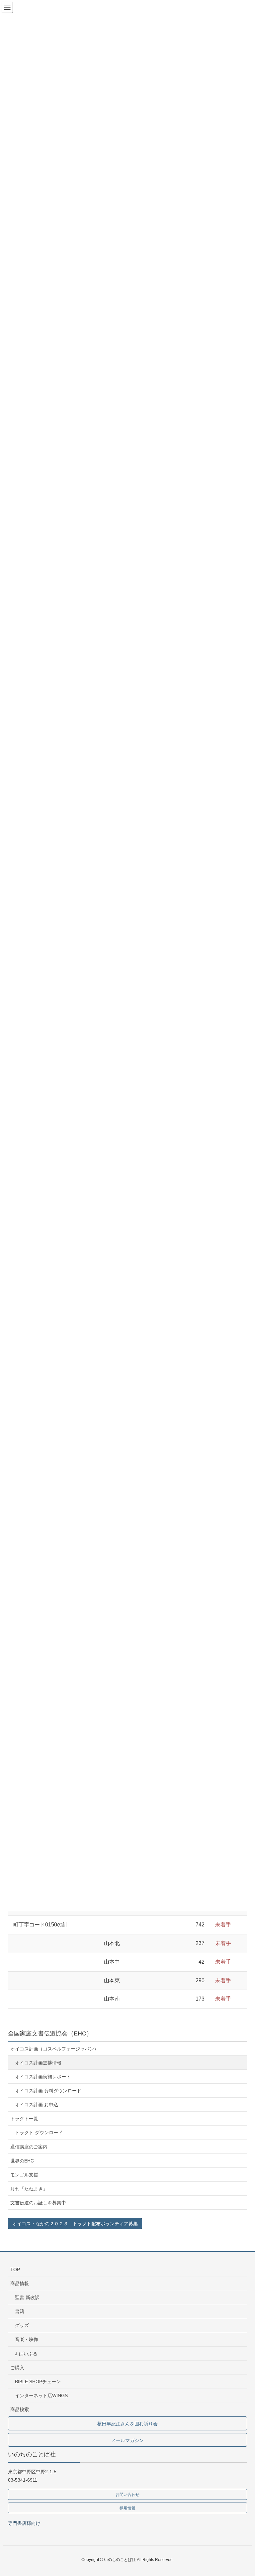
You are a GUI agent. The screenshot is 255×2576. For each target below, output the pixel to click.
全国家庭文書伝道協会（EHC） (50, 2033)
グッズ (22, 2325)
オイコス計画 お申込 (37, 2105)
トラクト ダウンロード (39, 2133)
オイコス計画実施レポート (43, 2077)
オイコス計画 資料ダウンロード (48, 2091)
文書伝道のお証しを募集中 (38, 2203)
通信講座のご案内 (29, 2147)
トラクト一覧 (24, 2119)
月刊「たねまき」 (29, 2189)
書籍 (20, 2311)
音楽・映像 (27, 2339)
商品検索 (20, 2409)
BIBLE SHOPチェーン (38, 2382)
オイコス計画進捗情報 (38, 2063)
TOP (15, 2269)
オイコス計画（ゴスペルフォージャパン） (54, 2049)
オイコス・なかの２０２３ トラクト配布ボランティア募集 (75, 2224)
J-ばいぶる (26, 2354)
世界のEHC (22, 2161)
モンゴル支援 (24, 2175)
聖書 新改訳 (27, 2297)
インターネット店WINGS (41, 2395)
